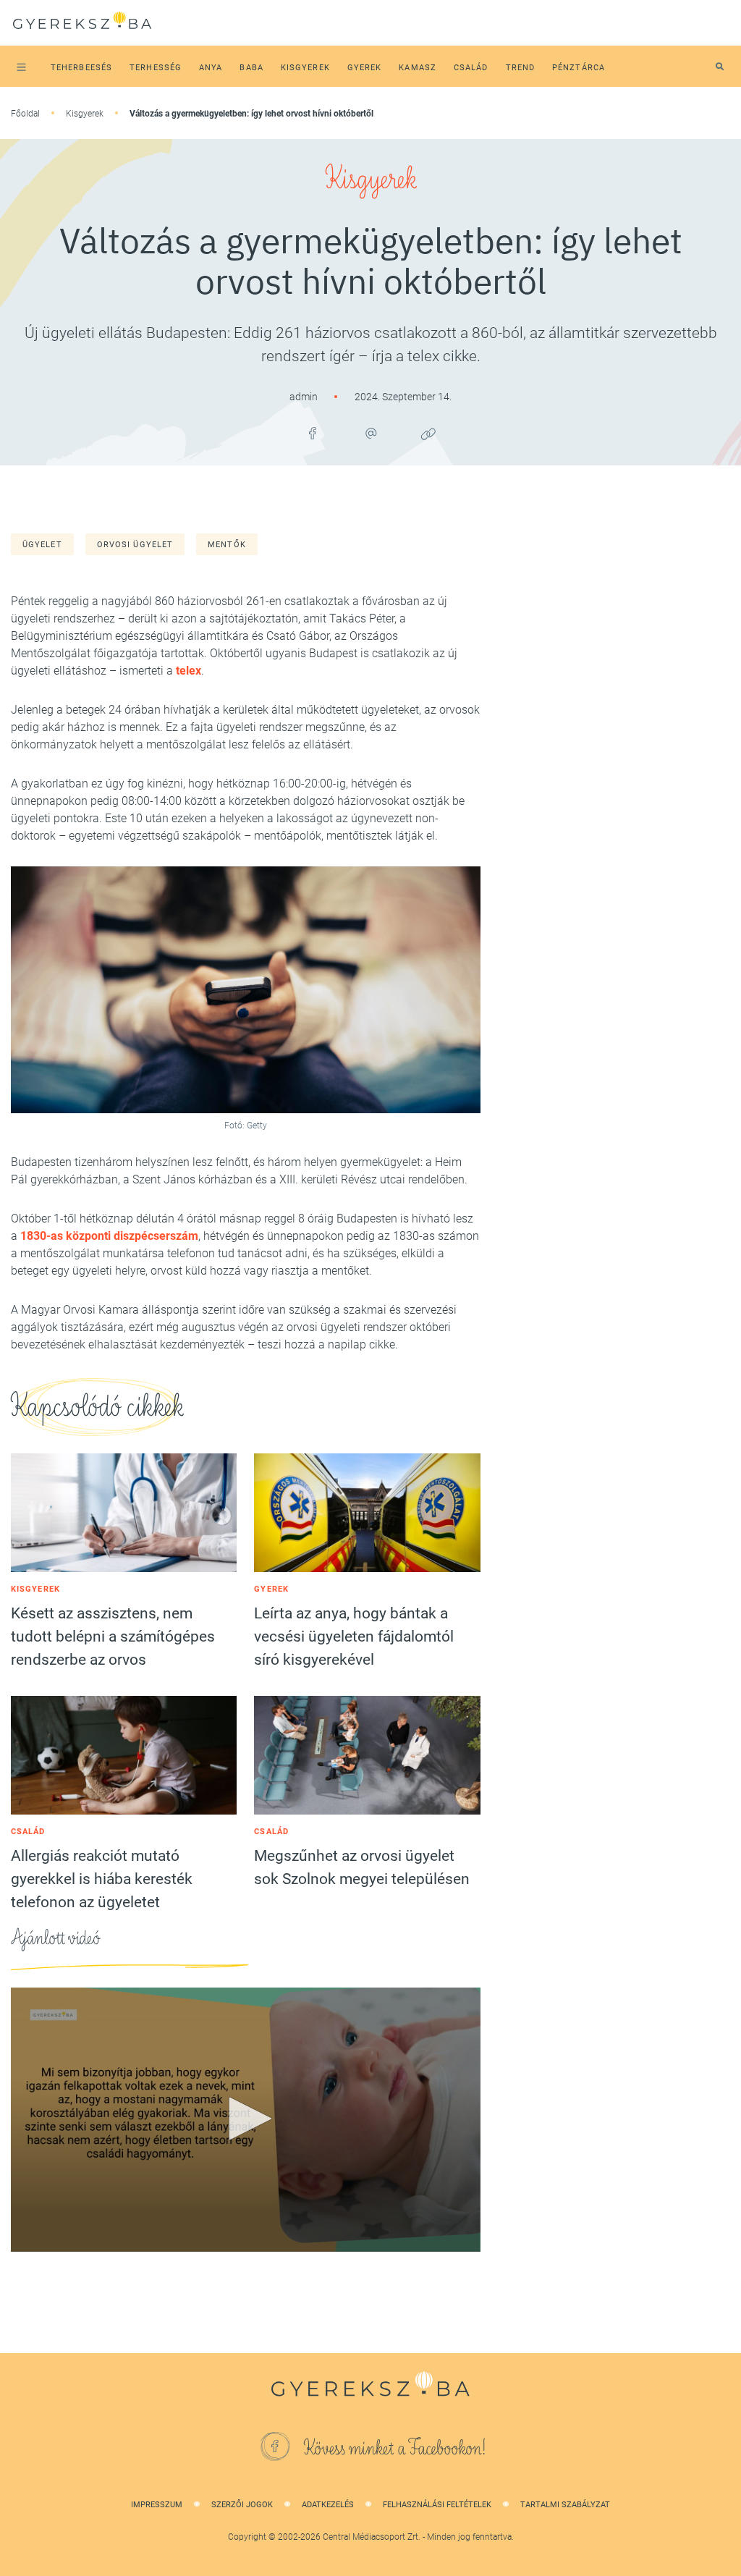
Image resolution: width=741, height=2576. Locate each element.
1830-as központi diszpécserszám (109, 1236)
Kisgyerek (85, 114)
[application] (246, 2120)
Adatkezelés (328, 2505)
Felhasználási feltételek (437, 2505)
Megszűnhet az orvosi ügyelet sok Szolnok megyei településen (362, 1867)
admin (305, 397)
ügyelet (42, 545)
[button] (245, 2119)
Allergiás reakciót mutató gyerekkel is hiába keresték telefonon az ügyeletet (102, 1879)
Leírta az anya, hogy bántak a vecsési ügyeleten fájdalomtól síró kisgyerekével (354, 1637)
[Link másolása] (428, 434)
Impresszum (157, 2505)
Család (28, 1832)
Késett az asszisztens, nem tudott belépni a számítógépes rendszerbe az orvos (113, 1637)
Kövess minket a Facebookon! (395, 2449)
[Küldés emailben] (370, 434)
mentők (227, 545)
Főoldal (25, 114)
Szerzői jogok (242, 2505)
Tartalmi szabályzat (565, 2505)
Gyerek (271, 1589)
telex (187, 671)
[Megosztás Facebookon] (313, 434)
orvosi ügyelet (135, 545)
